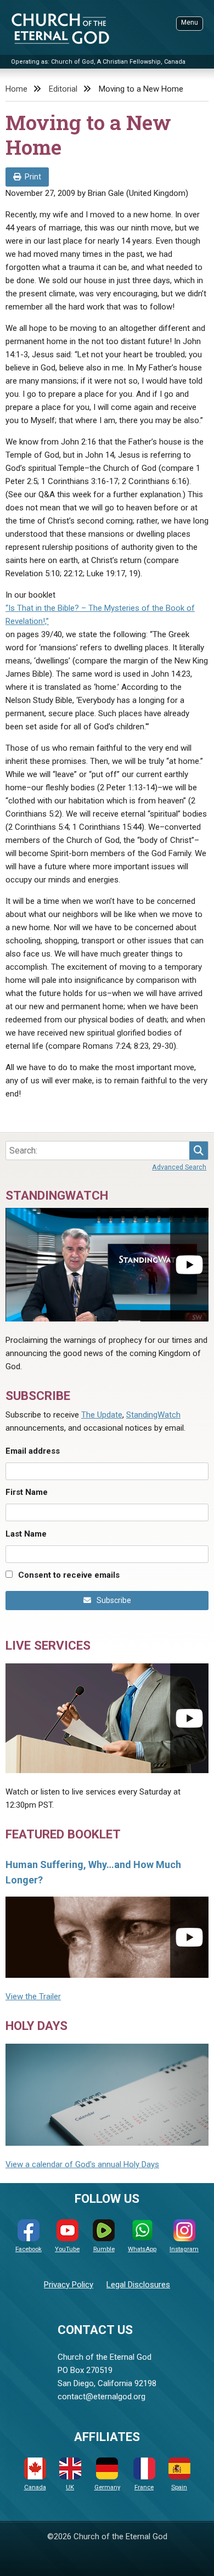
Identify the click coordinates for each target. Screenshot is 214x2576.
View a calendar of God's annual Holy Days (82, 2164)
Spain (179, 2487)
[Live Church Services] (107, 1718)
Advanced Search (179, 1167)
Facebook (29, 2249)
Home (16, 89)
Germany (107, 2487)
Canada (35, 2487)
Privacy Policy (69, 2285)
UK (70, 2487)
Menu (190, 23)
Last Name (26, 1534)
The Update (102, 1415)
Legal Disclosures (138, 2285)
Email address (33, 1451)
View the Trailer (33, 1996)
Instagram (184, 2249)
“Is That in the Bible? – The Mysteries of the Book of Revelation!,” (100, 615)
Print (33, 177)
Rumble (104, 2249)
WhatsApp (142, 2249)
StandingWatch (153, 1415)
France (144, 2487)
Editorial (63, 89)
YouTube (67, 2249)
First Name (27, 1492)
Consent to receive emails (69, 1575)
